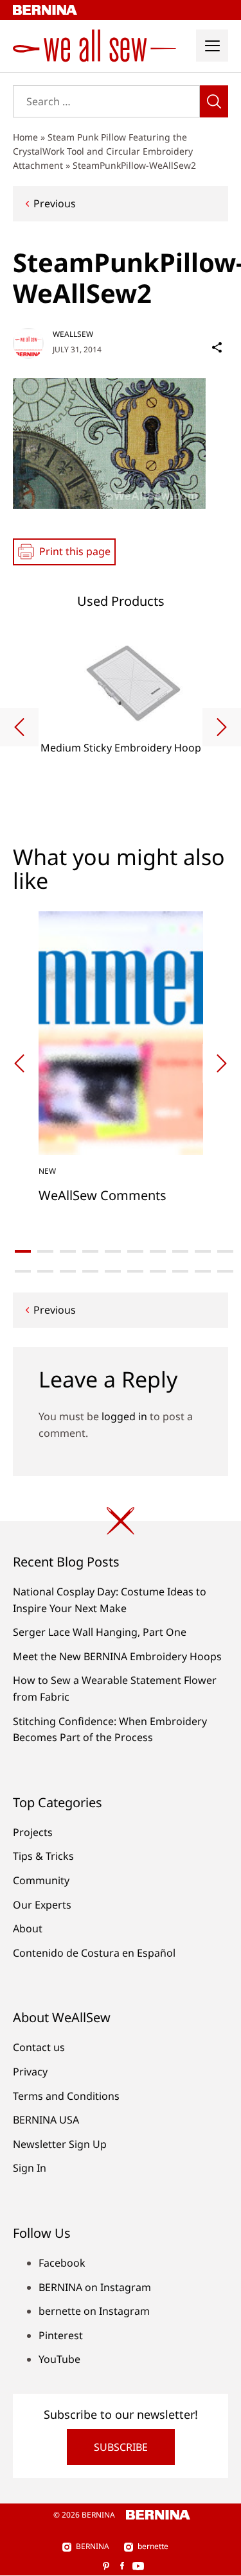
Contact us (39, 2047)
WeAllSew (73, 334)
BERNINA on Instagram (95, 2287)
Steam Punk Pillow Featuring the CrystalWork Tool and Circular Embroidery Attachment (103, 151)
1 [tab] (23, 1251)
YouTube (59, 2359)
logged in (124, 1416)
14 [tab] (90, 1271)
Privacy (30, 2072)
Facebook (62, 2263)
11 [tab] (23, 1271)
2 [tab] (45, 1251)
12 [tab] (45, 1271)
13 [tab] (68, 1271)
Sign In (30, 2168)
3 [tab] (68, 1251)
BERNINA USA (46, 2120)
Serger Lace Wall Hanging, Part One (100, 1632)
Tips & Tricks (43, 1856)
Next (222, 727)
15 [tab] (113, 1271)
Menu (212, 46)
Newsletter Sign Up (60, 2144)
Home (25, 137)
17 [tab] (158, 1271)
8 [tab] (180, 1251)
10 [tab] (225, 1251)
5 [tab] (113, 1251)
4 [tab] (90, 1251)
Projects (33, 1832)
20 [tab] (225, 1271)
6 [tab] (135, 1251)
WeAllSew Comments (103, 1195)
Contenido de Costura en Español (94, 1953)
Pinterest (61, 2335)
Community (41, 1880)
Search (214, 101)
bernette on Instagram (94, 2311)
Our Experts (42, 1905)
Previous (55, 203)
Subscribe (121, 2447)
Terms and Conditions (66, 2096)
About (28, 1928)
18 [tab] (180, 1271)
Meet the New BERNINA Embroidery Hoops (117, 1656)
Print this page (75, 551)
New (47, 1171)
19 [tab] (203, 1271)
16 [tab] (135, 1271)
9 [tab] (203, 1251)
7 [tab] (158, 1251)
